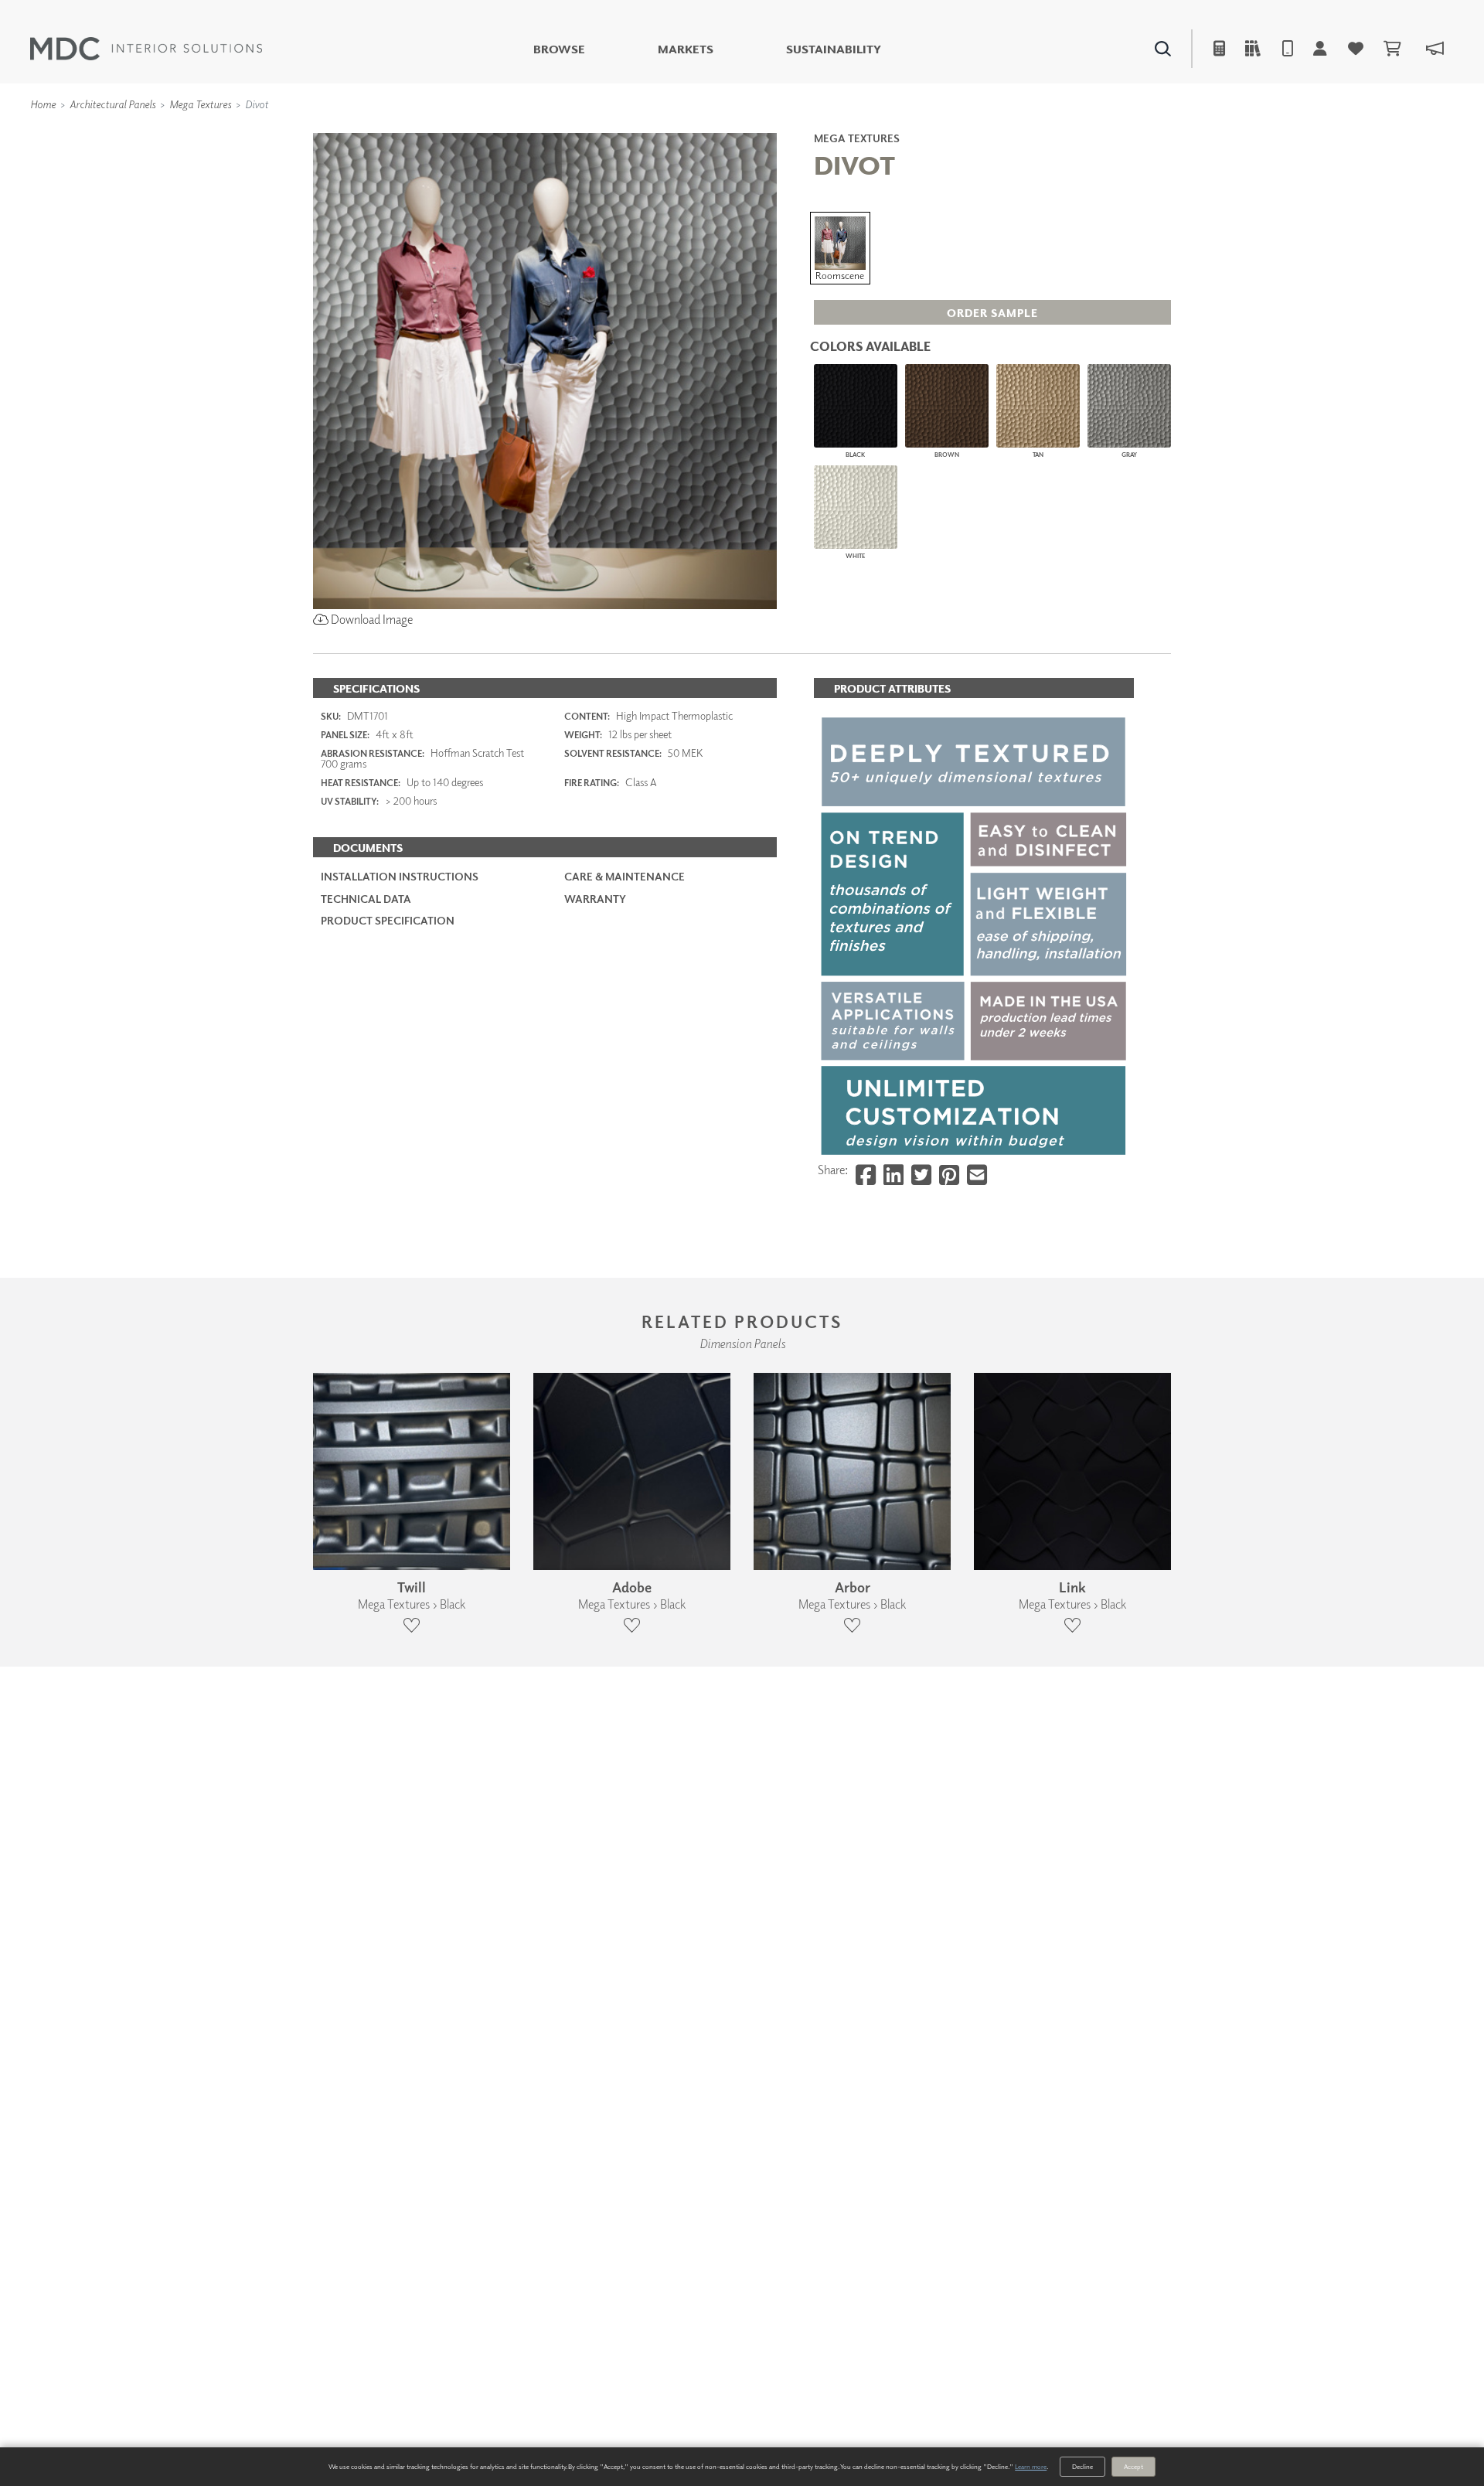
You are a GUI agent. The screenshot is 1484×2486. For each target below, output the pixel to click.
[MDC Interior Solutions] (146, 49)
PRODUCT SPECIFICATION (388, 920)
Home (43, 104)
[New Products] (478, 131)
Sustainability (834, 49)
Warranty (595, 899)
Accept (1133, 2466)
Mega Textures (200, 104)
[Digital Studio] (672, 131)
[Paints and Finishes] (936, 131)
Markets (686, 49)
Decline (1082, 2466)
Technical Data (366, 899)
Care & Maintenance (625, 876)
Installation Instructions (400, 876)
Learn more (1031, 2466)
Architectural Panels (112, 104)
